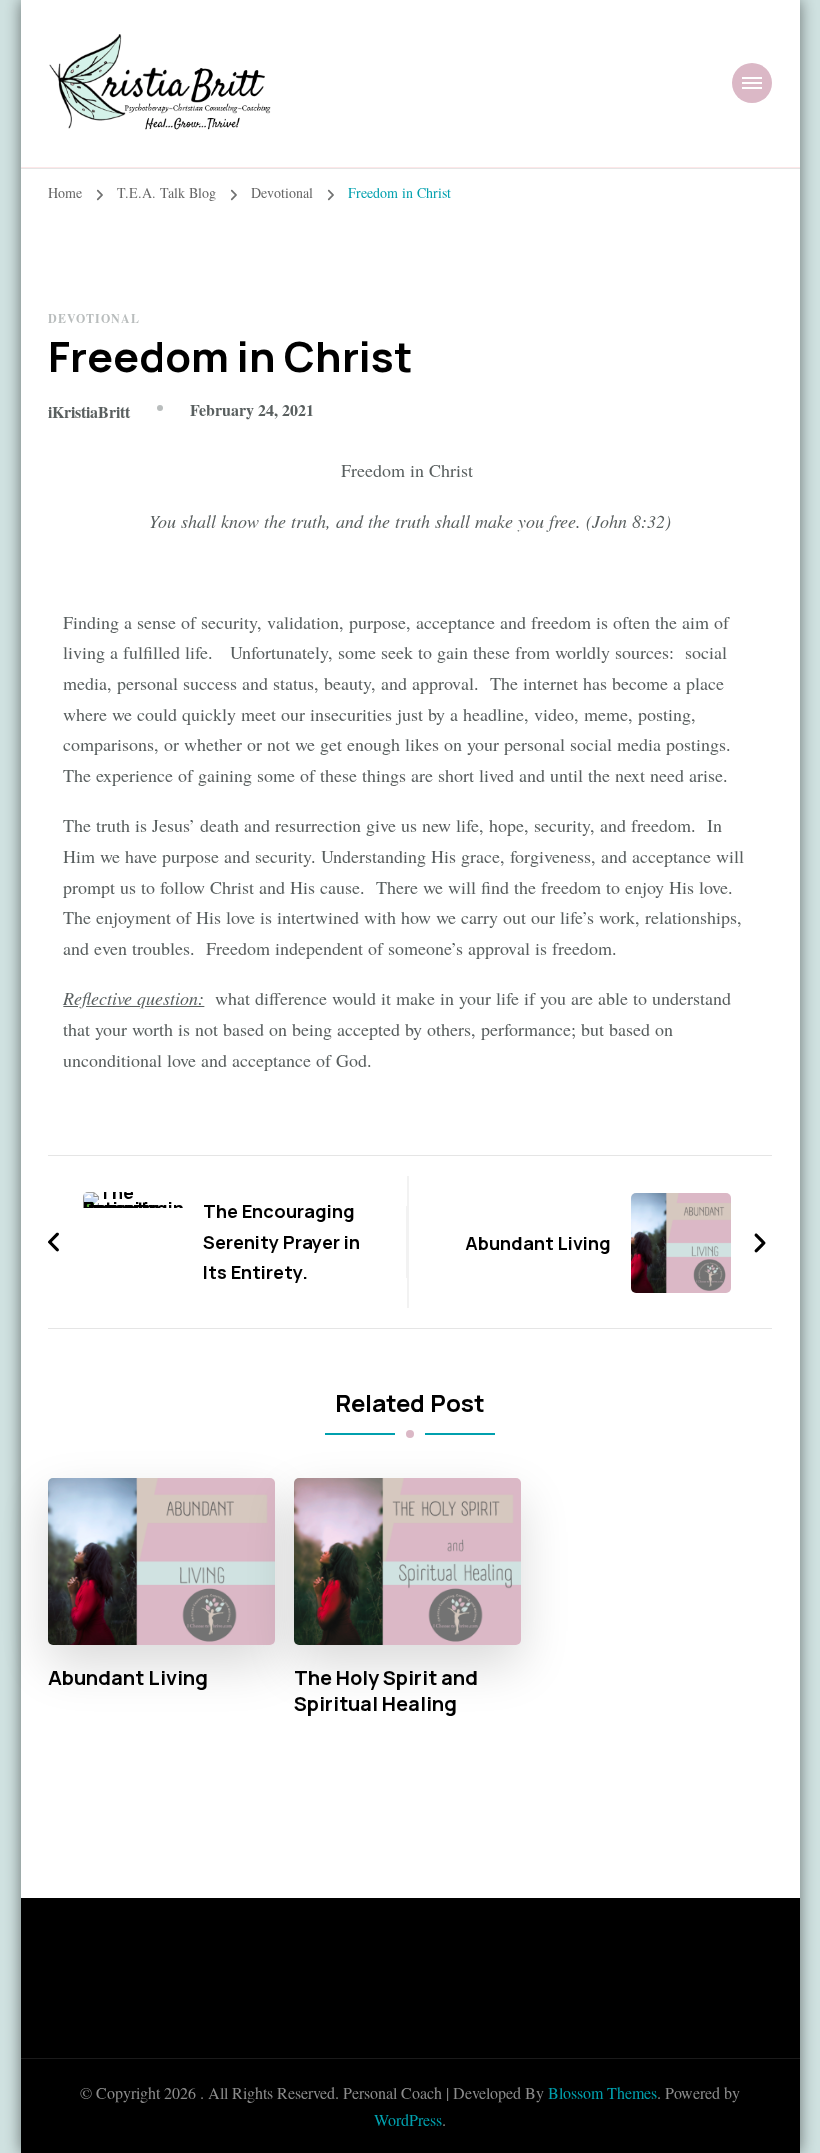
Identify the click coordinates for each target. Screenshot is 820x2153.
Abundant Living (128, 1678)
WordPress (408, 2119)
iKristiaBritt (89, 411)
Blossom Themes (602, 2092)
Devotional (94, 318)
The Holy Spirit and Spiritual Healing (386, 1691)
